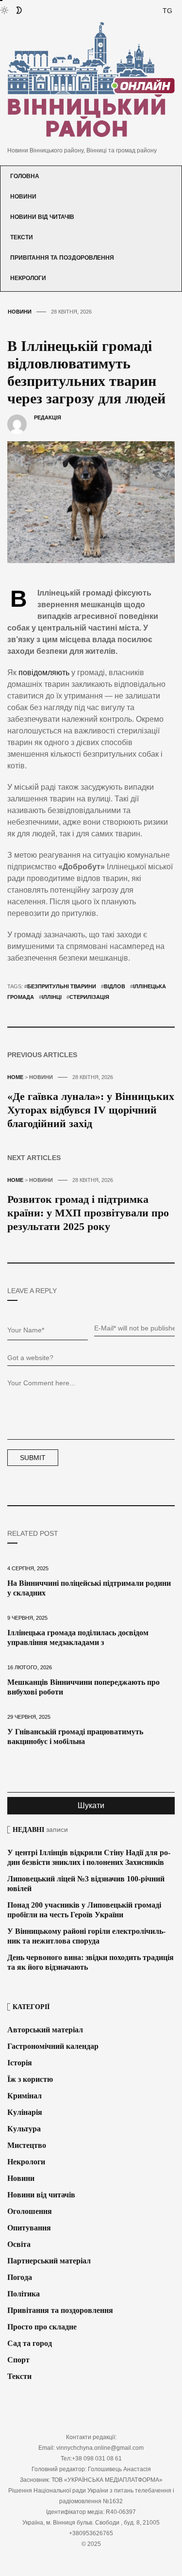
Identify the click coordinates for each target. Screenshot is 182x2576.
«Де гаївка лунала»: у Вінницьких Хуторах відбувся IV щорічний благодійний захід (91, 1110)
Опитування (29, 2228)
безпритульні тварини (62, 986)
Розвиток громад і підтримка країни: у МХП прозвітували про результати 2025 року (88, 1213)
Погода (20, 2277)
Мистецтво (27, 2145)
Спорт (18, 2360)
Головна (25, 176)
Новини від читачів (42, 217)
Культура (24, 2129)
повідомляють (45, 673)
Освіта (19, 2244)
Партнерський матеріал (49, 2261)
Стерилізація (89, 997)
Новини (23, 197)
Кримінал (25, 2096)
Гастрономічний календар (53, 2046)
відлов (115, 986)
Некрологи (28, 278)
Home (15, 1077)
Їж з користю (30, 2079)
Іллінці (52, 997)
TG (167, 11)
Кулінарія (25, 2112)
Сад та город (30, 2343)
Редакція (48, 417)
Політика (24, 2294)
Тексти (22, 237)
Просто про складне (42, 2327)
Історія (20, 2063)
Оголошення (30, 2211)
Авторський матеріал (45, 2030)
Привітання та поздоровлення (62, 258)
